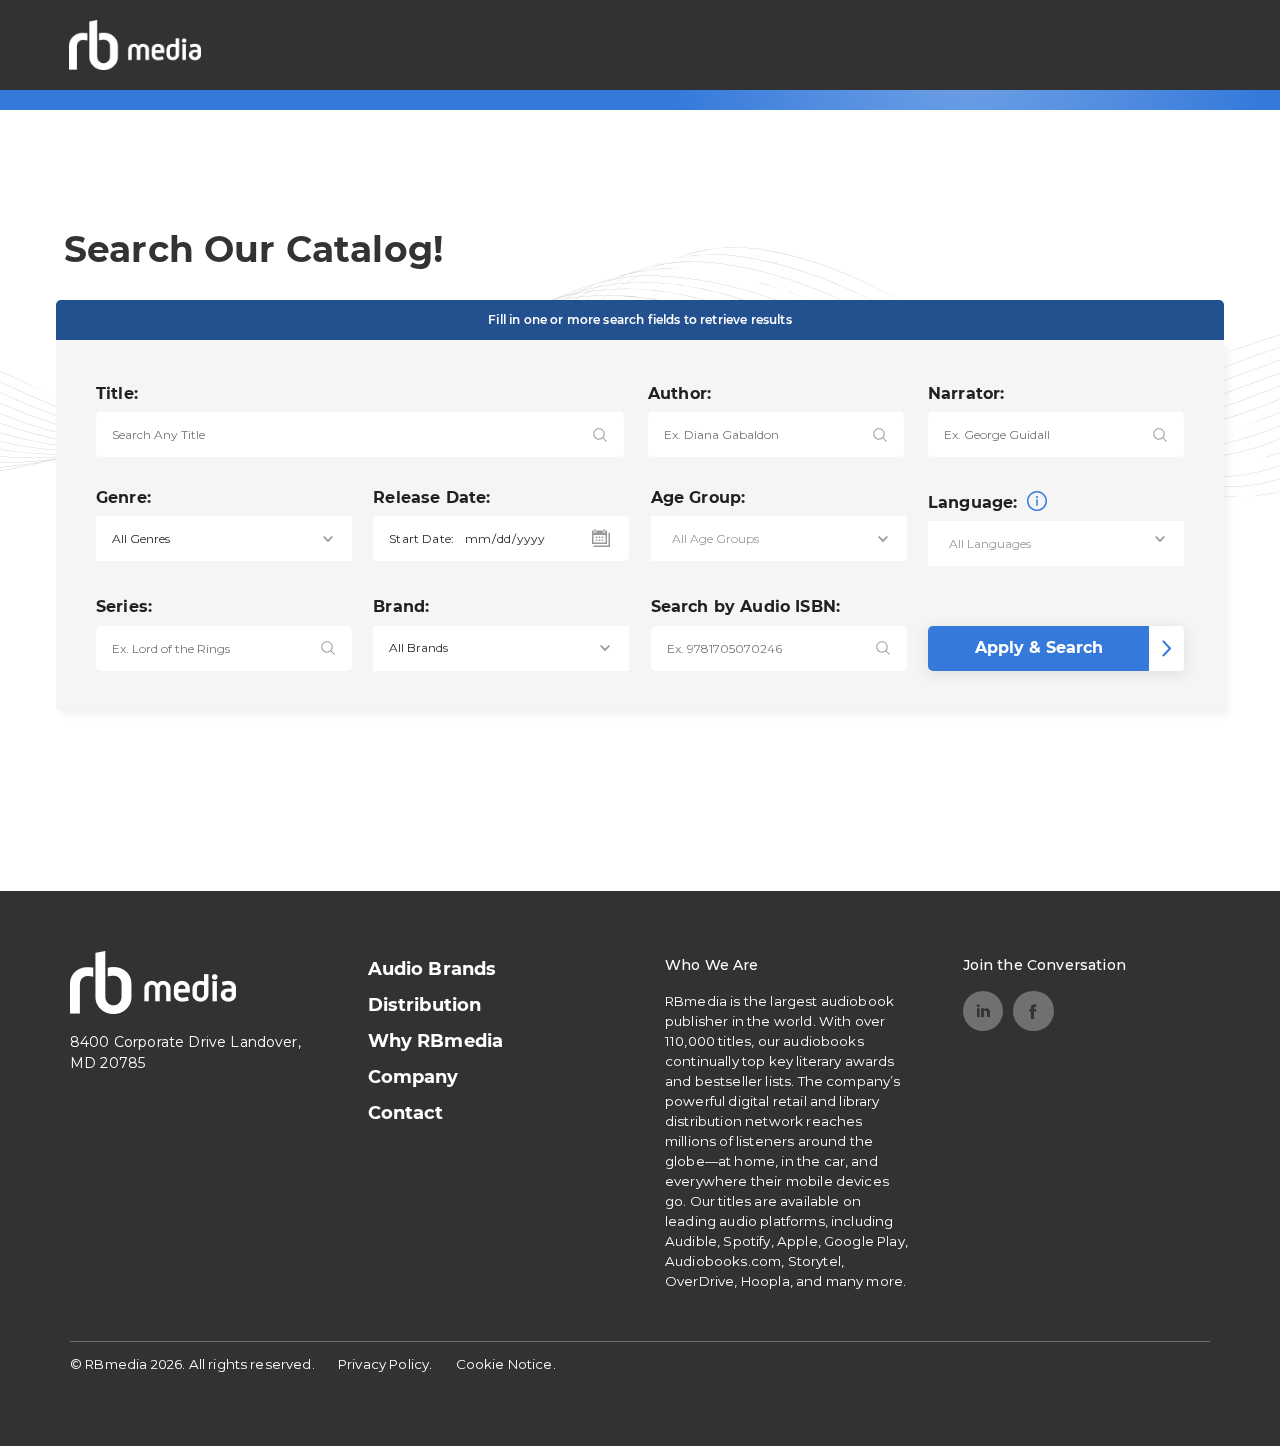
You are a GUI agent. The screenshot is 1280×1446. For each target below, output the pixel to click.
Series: (124, 606)
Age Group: (698, 497)
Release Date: (431, 497)
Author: (679, 393)
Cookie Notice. (506, 1364)
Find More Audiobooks (1100, 44)
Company (413, 1077)
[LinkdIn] (983, 1011)
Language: (975, 502)
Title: (117, 393)
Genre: (123, 497)
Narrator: (966, 393)
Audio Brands (432, 969)
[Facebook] (1033, 1011)
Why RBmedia (436, 1041)
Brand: (401, 606)
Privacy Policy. (385, 1364)
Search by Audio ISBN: (745, 606)
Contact (406, 1113)
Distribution (425, 1005)
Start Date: (421, 538)
